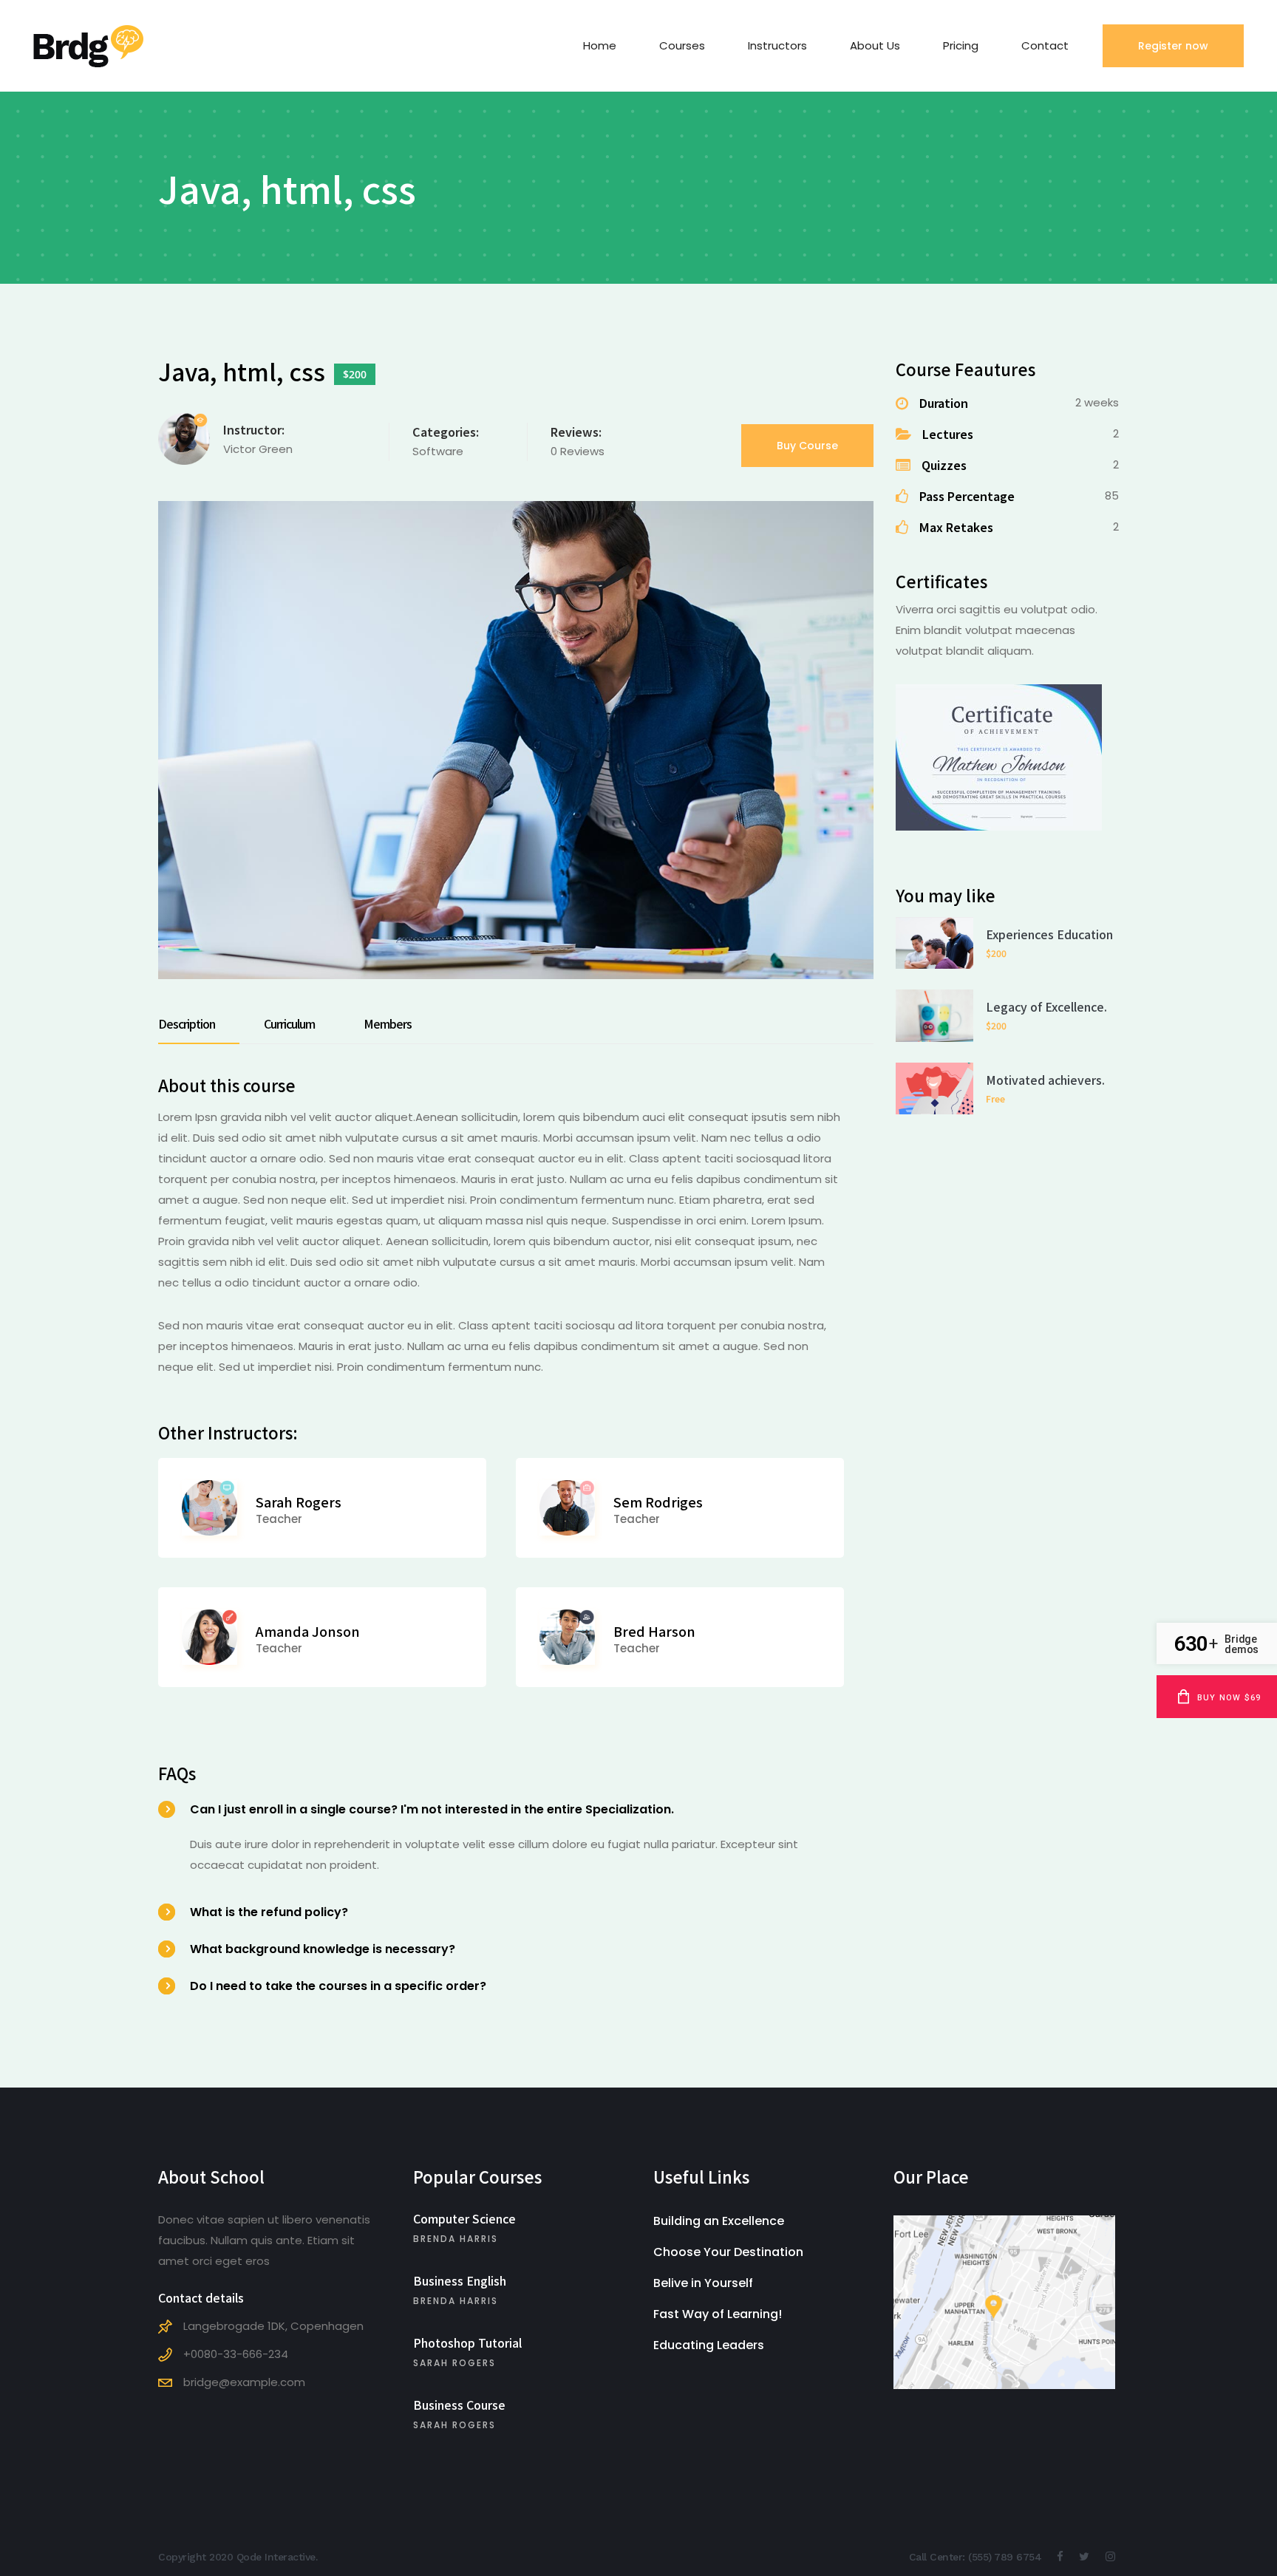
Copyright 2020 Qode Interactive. (238, 2557)
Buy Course (807, 446)
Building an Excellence (719, 2221)
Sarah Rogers (299, 1502)
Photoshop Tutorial (467, 2342)
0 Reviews (578, 451)
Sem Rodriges (658, 1502)
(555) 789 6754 (1005, 2557)
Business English (460, 2280)
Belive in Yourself (703, 2283)
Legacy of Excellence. (1046, 1006)
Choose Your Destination (728, 2252)
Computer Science (464, 2218)
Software (438, 451)
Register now (1173, 46)
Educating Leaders (709, 2345)
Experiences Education (1049, 934)
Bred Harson (654, 1631)
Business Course (459, 2405)
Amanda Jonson (308, 1631)
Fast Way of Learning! (718, 2314)
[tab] (199, 1023)
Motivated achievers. (1045, 1080)
